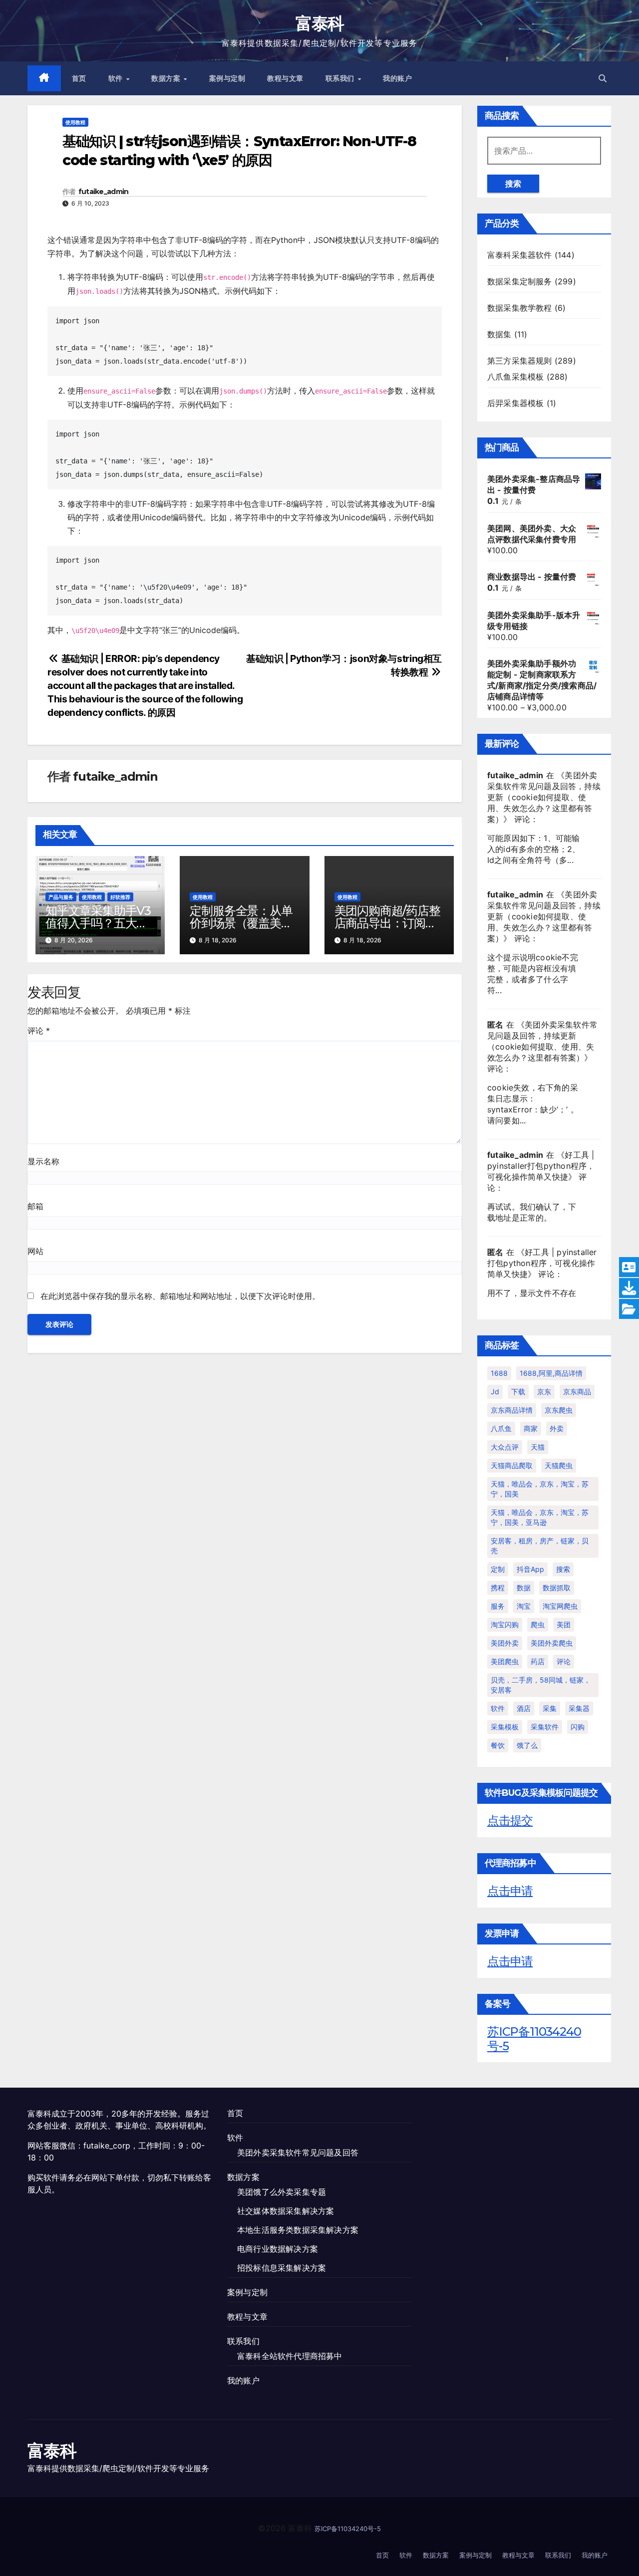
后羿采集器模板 (515, 403)
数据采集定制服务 (520, 281)
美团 (564, 1624)
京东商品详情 (512, 1410)
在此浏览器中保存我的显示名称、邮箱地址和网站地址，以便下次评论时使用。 (180, 1296)
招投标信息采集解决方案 (282, 2268)
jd (495, 1392)
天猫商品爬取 (512, 1465)
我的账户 (397, 78)
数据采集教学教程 (520, 308)
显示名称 (43, 1161)
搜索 (513, 184)
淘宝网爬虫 (560, 1606)
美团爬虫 (505, 1661)
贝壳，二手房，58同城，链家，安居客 (541, 1685)
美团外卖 (505, 1643)
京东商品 (577, 1392)
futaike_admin (104, 192)
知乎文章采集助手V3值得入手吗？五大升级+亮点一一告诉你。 (100, 923)
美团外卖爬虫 (552, 1643)
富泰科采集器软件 (520, 255)
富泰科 (320, 23)
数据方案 (167, 78)
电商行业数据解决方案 (278, 2249)
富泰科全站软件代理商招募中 (290, 2356)
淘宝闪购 (505, 1624)
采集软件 (545, 1727)
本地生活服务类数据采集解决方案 (298, 2230)
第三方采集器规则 (520, 361)
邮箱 (35, 1206)
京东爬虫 (559, 1410)
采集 (550, 1708)
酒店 (524, 1708)
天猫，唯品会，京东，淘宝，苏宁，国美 (540, 1489)
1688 (499, 1373)
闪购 (578, 1727)
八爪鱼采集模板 (515, 377)
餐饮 (498, 1745)
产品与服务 (61, 897)
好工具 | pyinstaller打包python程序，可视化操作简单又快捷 (541, 1166)
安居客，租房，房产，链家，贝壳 (540, 1546)
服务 (498, 1606)
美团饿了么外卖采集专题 (282, 2192)
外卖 (557, 1428)
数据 (524, 1588)
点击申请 (510, 1891)
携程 (498, 1588)
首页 (79, 78)
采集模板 (505, 1727)
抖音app (530, 1569)
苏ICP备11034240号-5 (534, 2039)
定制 (498, 1569)
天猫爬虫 (559, 1465)
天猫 (538, 1447)
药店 (538, 1661)
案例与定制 (227, 78)
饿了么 (527, 1745)
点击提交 (510, 1821)
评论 (39, 1031)
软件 (117, 78)
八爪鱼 (501, 1428)
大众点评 (505, 1447)
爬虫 (538, 1624)
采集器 (579, 1708)
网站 (35, 1251)
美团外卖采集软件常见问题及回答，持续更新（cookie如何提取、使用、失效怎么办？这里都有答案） (544, 797)
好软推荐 (120, 897)
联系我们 (341, 78)
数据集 (499, 334)
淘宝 (524, 1606)
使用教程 (75, 122)
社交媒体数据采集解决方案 (286, 2211)
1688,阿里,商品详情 (551, 1373)
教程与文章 (285, 78)
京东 (544, 1392)
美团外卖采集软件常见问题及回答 (298, 2152)
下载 (518, 1392)
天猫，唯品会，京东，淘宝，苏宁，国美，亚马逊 (540, 1517)
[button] (603, 78)
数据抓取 (557, 1588)
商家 (531, 1428)
